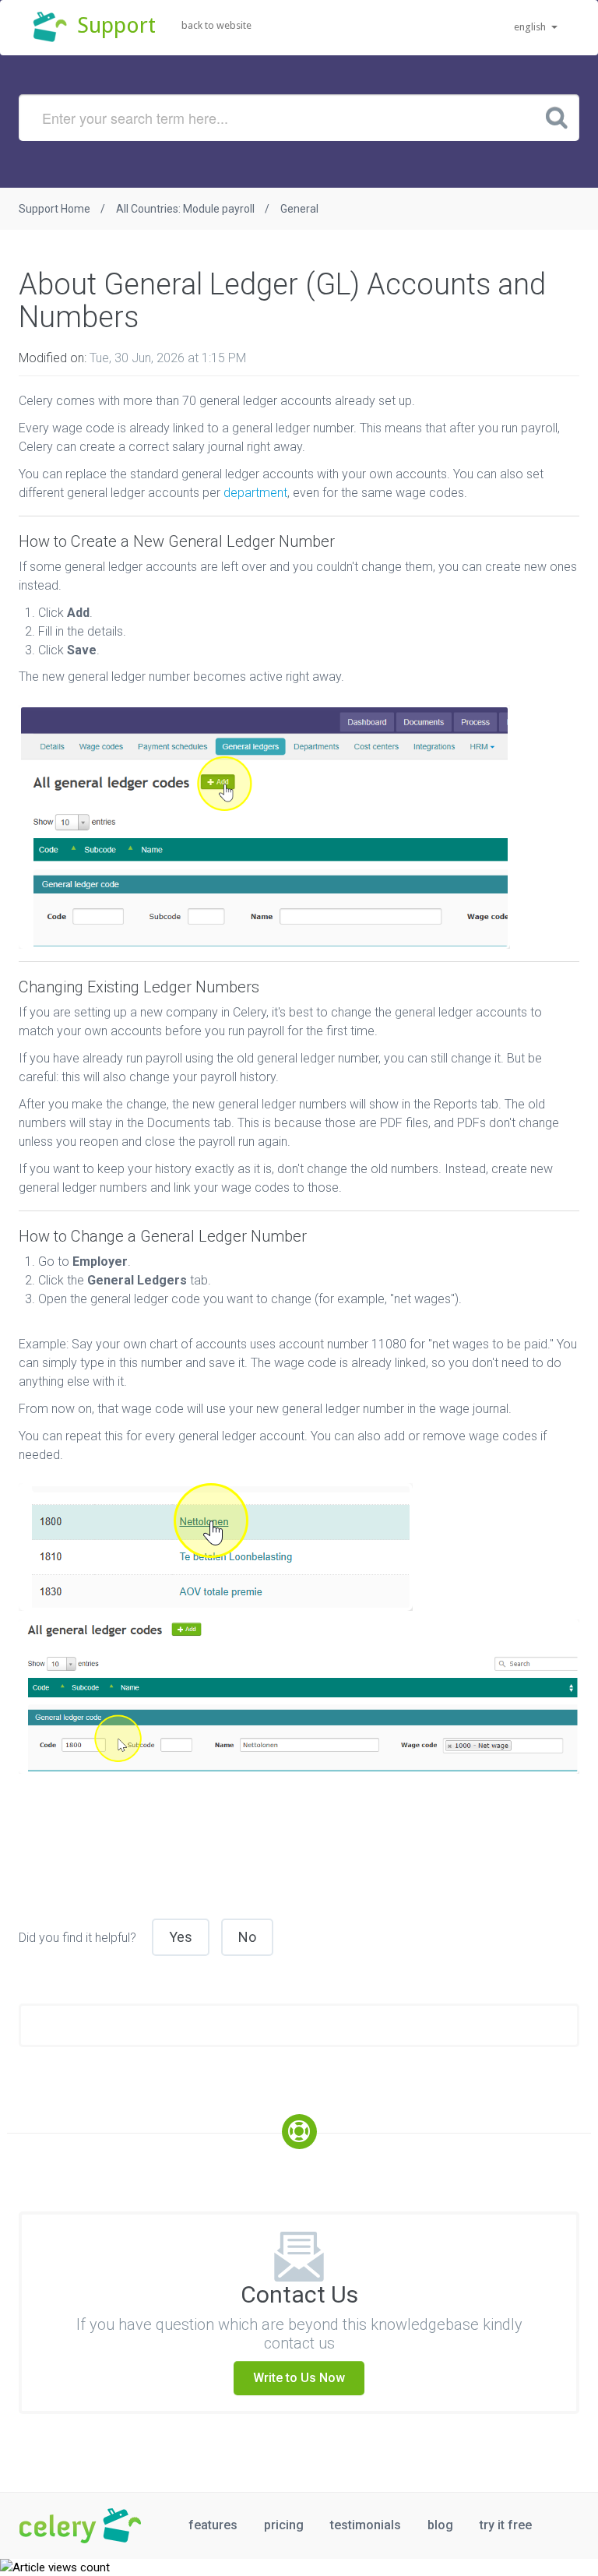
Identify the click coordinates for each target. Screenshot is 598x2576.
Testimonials (366, 2525)
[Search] (557, 117)
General (299, 209)
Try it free (506, 2525)
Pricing (284, 2525)
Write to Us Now (299, 2378)
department (255, 493)
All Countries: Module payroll (185, 209)
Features (213, 2525)
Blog (440, 2525)
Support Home (55, 209)
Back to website (216, 25)
